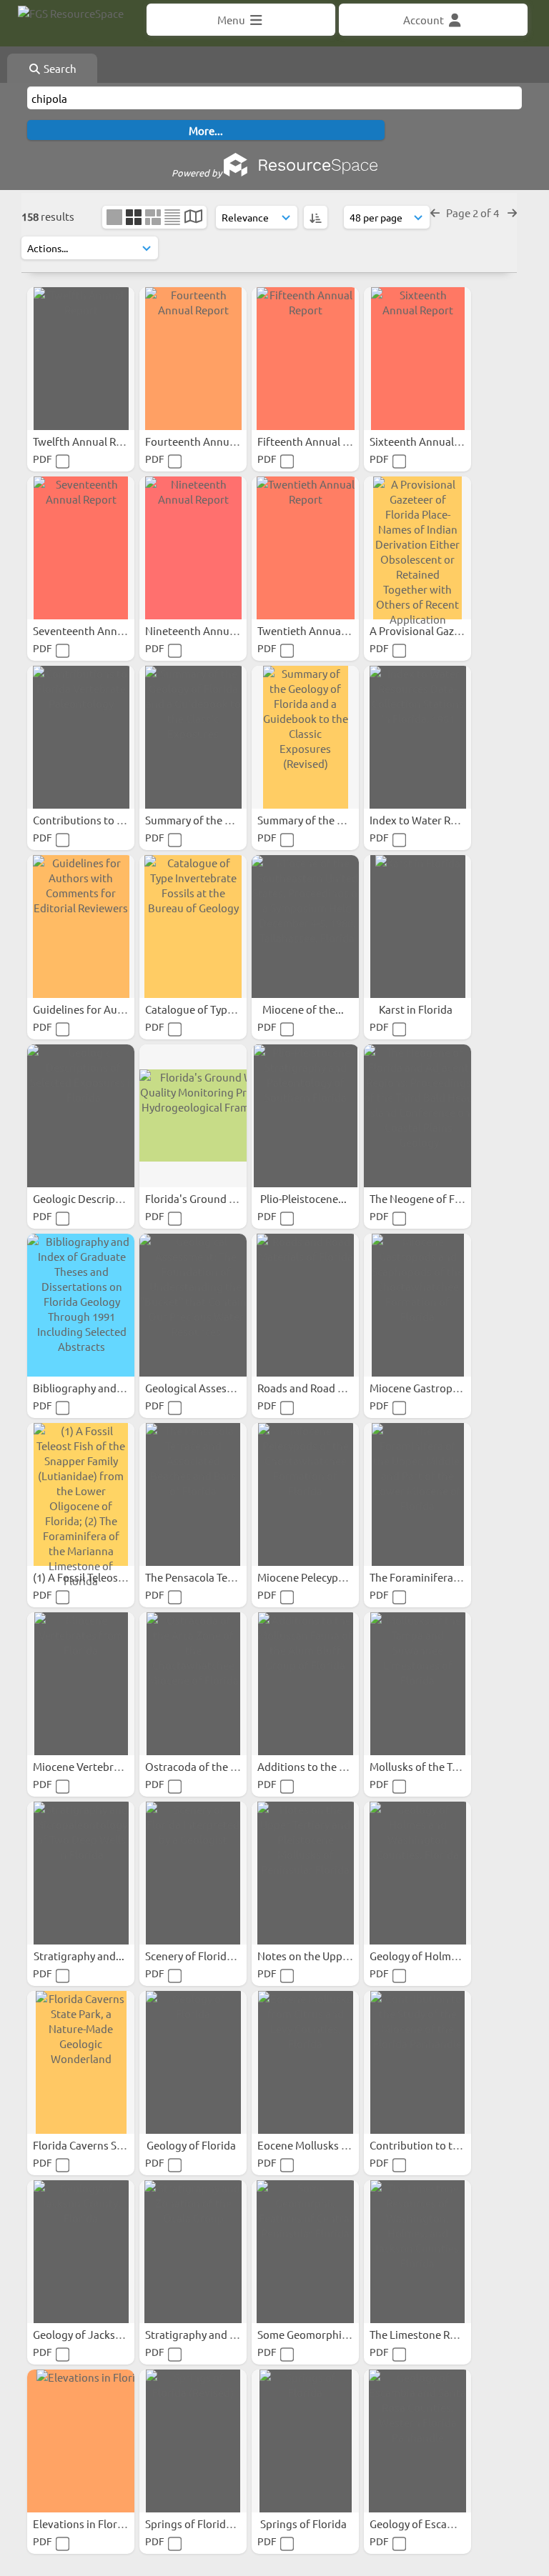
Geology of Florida (192, 2145)
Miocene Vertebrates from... (102, 1766)
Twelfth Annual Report (89, 441)
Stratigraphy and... (80, 1956)
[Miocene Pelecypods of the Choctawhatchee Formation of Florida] (305, 1494)
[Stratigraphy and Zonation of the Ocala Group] (193, 2252)
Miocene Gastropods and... (436, 1388)
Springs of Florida (305, 2523)
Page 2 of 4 (474, 213)
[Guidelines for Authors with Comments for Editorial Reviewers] (81, 927)
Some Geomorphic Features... (330, 2334)
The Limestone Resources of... (443, 2334)
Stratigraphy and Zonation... (215, 2334)
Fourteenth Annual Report (211, 441)
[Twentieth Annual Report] (305, 548)
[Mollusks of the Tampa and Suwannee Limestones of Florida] (417, 1684)
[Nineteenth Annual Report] (193, 548)
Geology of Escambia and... (436, 2523)
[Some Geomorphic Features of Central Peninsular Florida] (305, 2252)
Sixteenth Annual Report (431, 441)
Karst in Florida (417, 1009)
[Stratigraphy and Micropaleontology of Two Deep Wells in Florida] (81, 1873)
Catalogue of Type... (194, 1009)
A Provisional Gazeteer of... (436, 630)
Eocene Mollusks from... (317, 2145)
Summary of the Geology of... (216, 820)
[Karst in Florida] (417, 927)
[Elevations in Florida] (81, 2441)
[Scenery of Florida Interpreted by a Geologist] (193, 1873)
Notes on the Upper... (310, 1956)
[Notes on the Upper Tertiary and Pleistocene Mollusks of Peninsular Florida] (305, 1873)
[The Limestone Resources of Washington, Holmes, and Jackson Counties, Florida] (417, 2252)
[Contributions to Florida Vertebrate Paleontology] (81, 737)
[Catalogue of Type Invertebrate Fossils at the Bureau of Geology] (193, 927)
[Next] (512, 213)
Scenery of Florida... (194, 1956)
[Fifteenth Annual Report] (305, 359)
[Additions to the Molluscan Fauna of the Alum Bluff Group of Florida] (305, 1684)
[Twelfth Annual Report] (81, 359)
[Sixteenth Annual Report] (417, 359)
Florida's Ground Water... (207, 1198)
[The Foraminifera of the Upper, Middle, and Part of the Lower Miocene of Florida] (417, 1494)
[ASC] (316, 217)
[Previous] (435, 213)
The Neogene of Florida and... (442, 1198)
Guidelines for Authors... (94, 1009)
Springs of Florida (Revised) (213, 2523)
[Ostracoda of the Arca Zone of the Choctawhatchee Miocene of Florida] (193, 1684)
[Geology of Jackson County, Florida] (81, 2252)
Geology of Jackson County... (104, 2334)
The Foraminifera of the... (432, 1577)
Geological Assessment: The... (218, 1388)
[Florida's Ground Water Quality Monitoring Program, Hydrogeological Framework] (193, 1116)
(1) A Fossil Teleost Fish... (94, 1577)
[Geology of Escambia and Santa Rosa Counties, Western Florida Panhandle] (417, 2441)
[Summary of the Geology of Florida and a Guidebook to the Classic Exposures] (193, 737)
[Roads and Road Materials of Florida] (305, 1305)
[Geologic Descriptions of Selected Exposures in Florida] (81, 1116)
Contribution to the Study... (437, 2145)
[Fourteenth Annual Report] (193, 359)
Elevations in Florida (84, 2523)
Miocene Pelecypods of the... (328, 1577)
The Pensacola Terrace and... (214, 1577)
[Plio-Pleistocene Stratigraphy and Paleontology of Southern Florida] (305, 1116)
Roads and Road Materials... (326, 1388)
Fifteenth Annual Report (318, 441)
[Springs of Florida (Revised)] (193, 2441)
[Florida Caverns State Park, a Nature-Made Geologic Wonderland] (81, 2062)
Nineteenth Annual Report (211, 630)
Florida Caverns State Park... (102, 2145)
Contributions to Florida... (97, 820)
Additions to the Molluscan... (328, 1766)
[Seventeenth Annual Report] (81, 548)
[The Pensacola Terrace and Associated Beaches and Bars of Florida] (193, 1494)
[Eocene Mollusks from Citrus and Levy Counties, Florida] (305, 2062)
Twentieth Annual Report (320, 630)
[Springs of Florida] (305, 2441)
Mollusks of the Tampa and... (440, 1766)
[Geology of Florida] (193, 2062)
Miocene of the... (304, 1009)
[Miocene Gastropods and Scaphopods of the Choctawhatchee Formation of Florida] (417, 1305)
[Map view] (193, 218)
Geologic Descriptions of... (98, 1198)
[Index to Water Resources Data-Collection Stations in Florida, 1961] (417, 737)
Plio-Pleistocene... (305, 1198)
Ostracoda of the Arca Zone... (218, 1766)
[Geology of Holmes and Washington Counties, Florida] (417, 1873)
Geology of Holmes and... (431, 1956)
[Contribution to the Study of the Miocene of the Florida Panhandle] (417, 2062)
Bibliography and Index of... (101, 1388)
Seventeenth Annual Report (102, 630)
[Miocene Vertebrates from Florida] (81, 1684)
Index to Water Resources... (437, 820)
